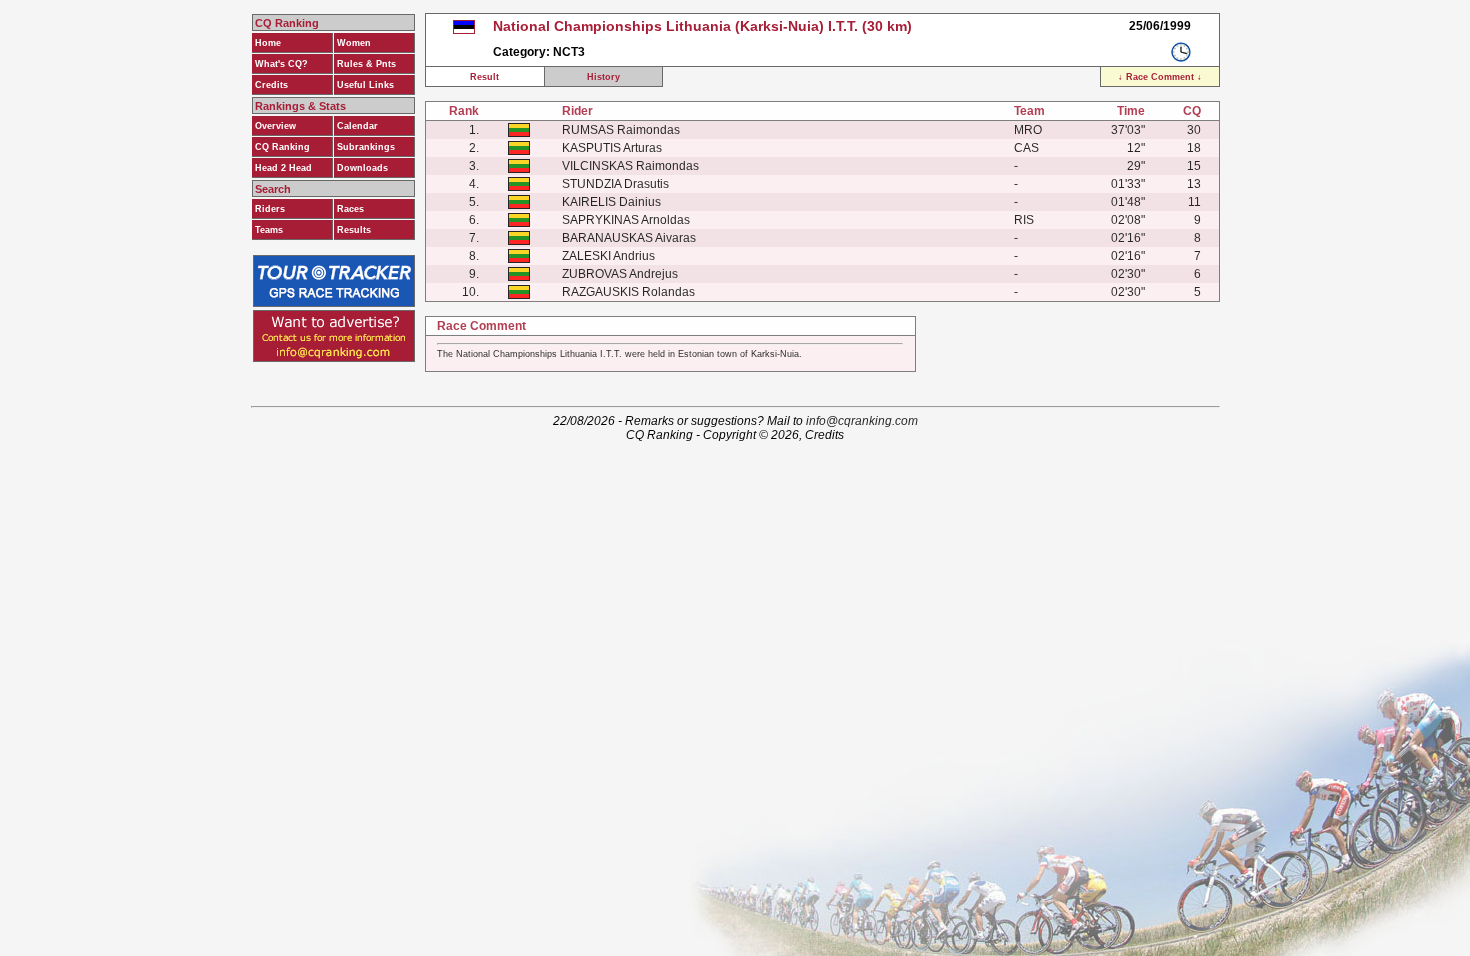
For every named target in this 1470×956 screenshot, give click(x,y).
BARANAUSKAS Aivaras (629, 238)
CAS (1026, 148)
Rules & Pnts (366, 64)
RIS (1024, 220)
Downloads (362, 168)
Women (354, 43)
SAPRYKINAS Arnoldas (626, 220)
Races (350, 209)
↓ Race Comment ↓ (1160, 77)
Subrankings (366, 147)
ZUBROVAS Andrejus (620, 274)
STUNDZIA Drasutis (615, 184)
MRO (1028, 130)
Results (354, 230)
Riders (270, 209)
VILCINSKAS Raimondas (630, 166)
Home (268, 43)
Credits (271, 85)
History (603, 77)
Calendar (357, 126)
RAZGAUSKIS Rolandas (628, 292)
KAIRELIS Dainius (611, 202)
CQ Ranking (282, 147)
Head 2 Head (283, 168)
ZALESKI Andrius (608, 256)
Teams (269, 230)
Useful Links (365, 85)
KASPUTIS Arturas (612, 148)
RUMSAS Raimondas (621, 130)
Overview (275, 126)
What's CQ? (281, 64)
